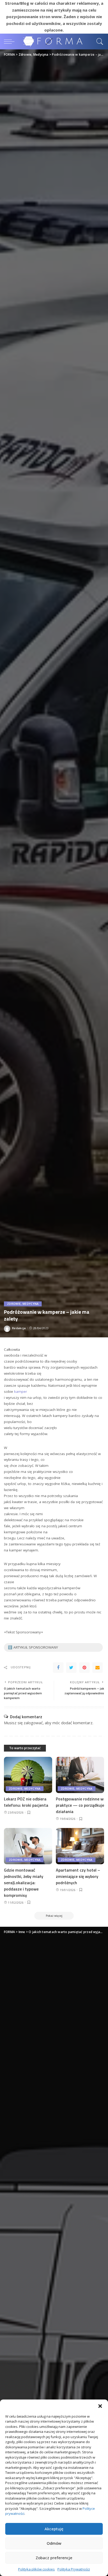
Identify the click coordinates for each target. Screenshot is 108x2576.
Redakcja (19, 1328)
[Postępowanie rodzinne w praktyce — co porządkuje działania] (80, 1775)
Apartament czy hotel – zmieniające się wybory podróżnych (78, 1876)
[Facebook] (58, 1668)
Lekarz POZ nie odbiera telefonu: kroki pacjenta (26, 1802)
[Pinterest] (84, 1668)
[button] (100, 2406)
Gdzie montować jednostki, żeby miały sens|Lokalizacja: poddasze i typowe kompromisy (24, 1883)
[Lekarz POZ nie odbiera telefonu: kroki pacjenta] (28, 1775)
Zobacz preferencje (54, 2558)
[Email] (98, 1668)
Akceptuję (54, 2529)
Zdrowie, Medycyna (23, 1304)
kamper (21, 1391)
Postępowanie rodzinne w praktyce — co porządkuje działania (80, 1805)
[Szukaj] (99, 41)
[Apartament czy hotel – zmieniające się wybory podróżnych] (80, 1846)
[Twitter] (71, 1668)
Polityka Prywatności (74, 2569)
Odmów (54, 2543)
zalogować (33, 1723)
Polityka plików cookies (36, 2569)
